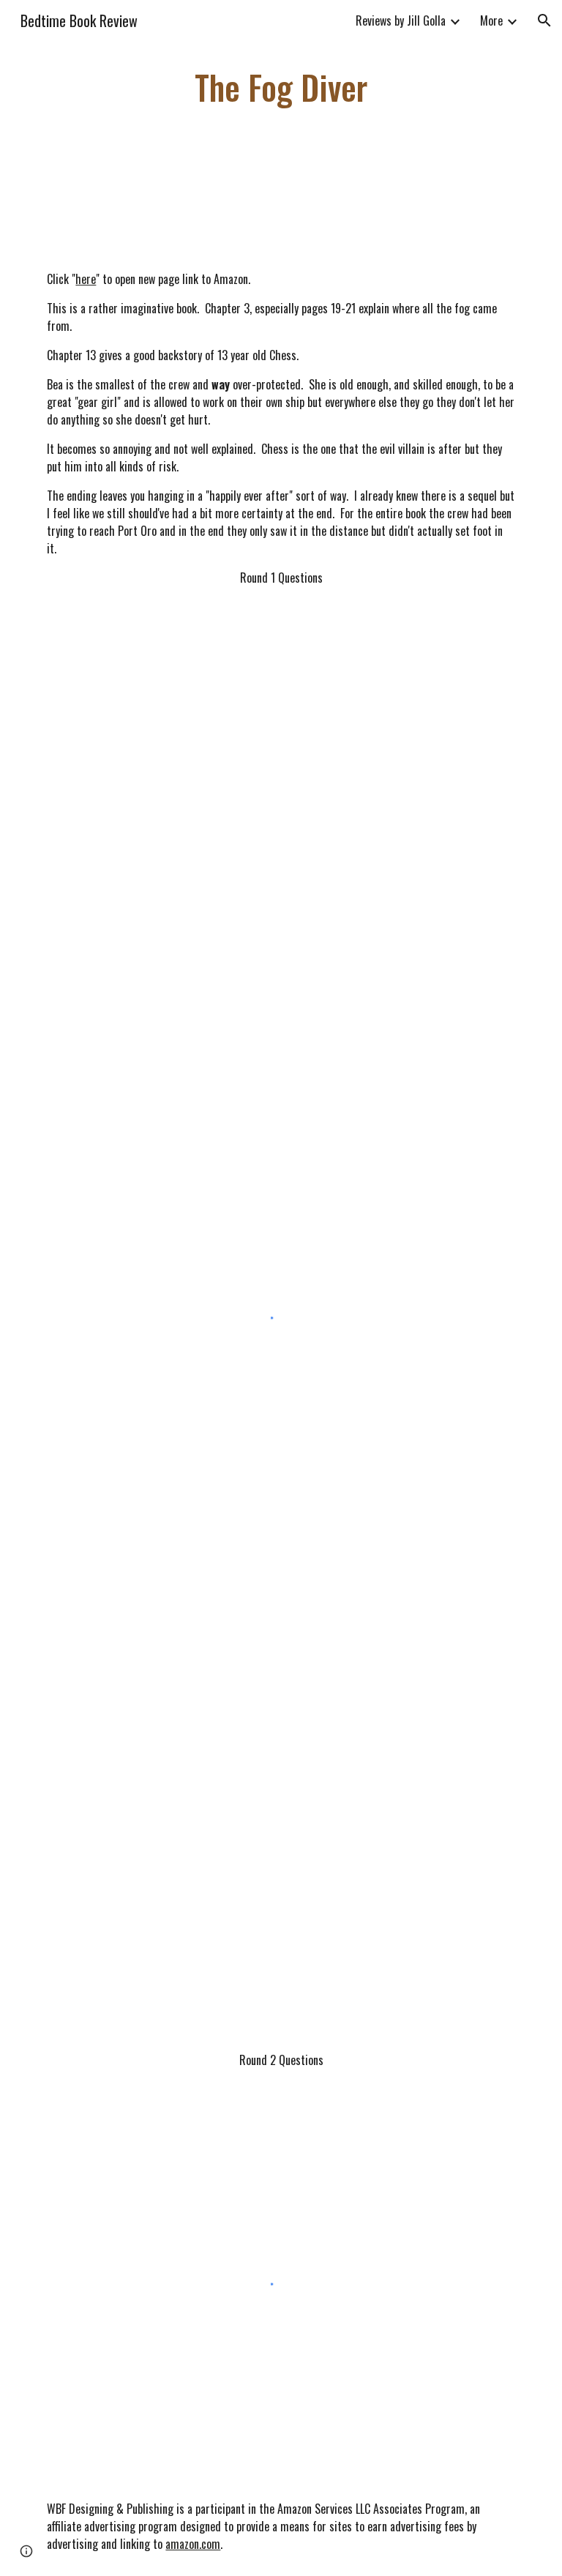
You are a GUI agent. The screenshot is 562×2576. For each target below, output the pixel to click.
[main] (281, 87)
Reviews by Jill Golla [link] (401, 20)
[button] (544, 20)
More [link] (491, 20)
